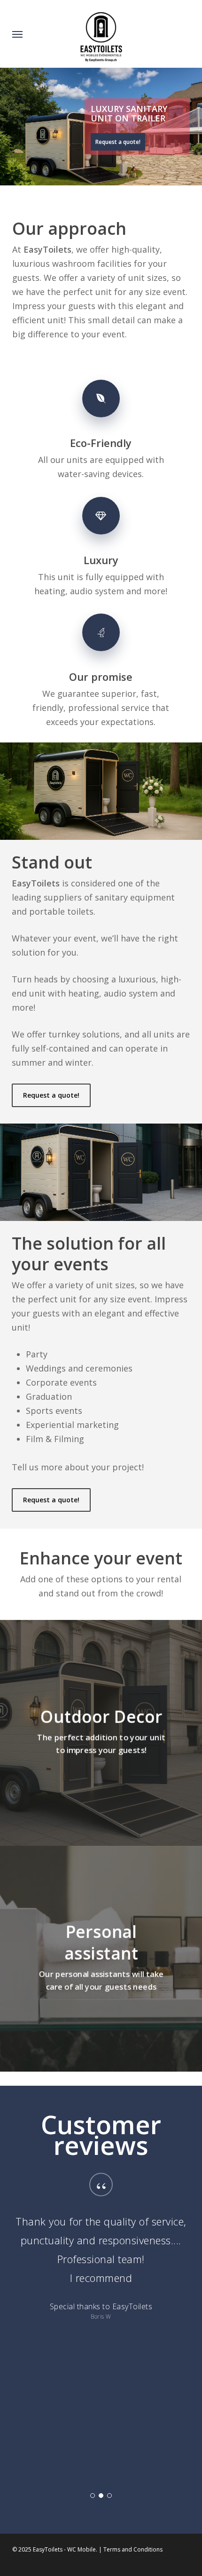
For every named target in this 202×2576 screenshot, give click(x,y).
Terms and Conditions (133, 2549)
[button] (17, 34)
